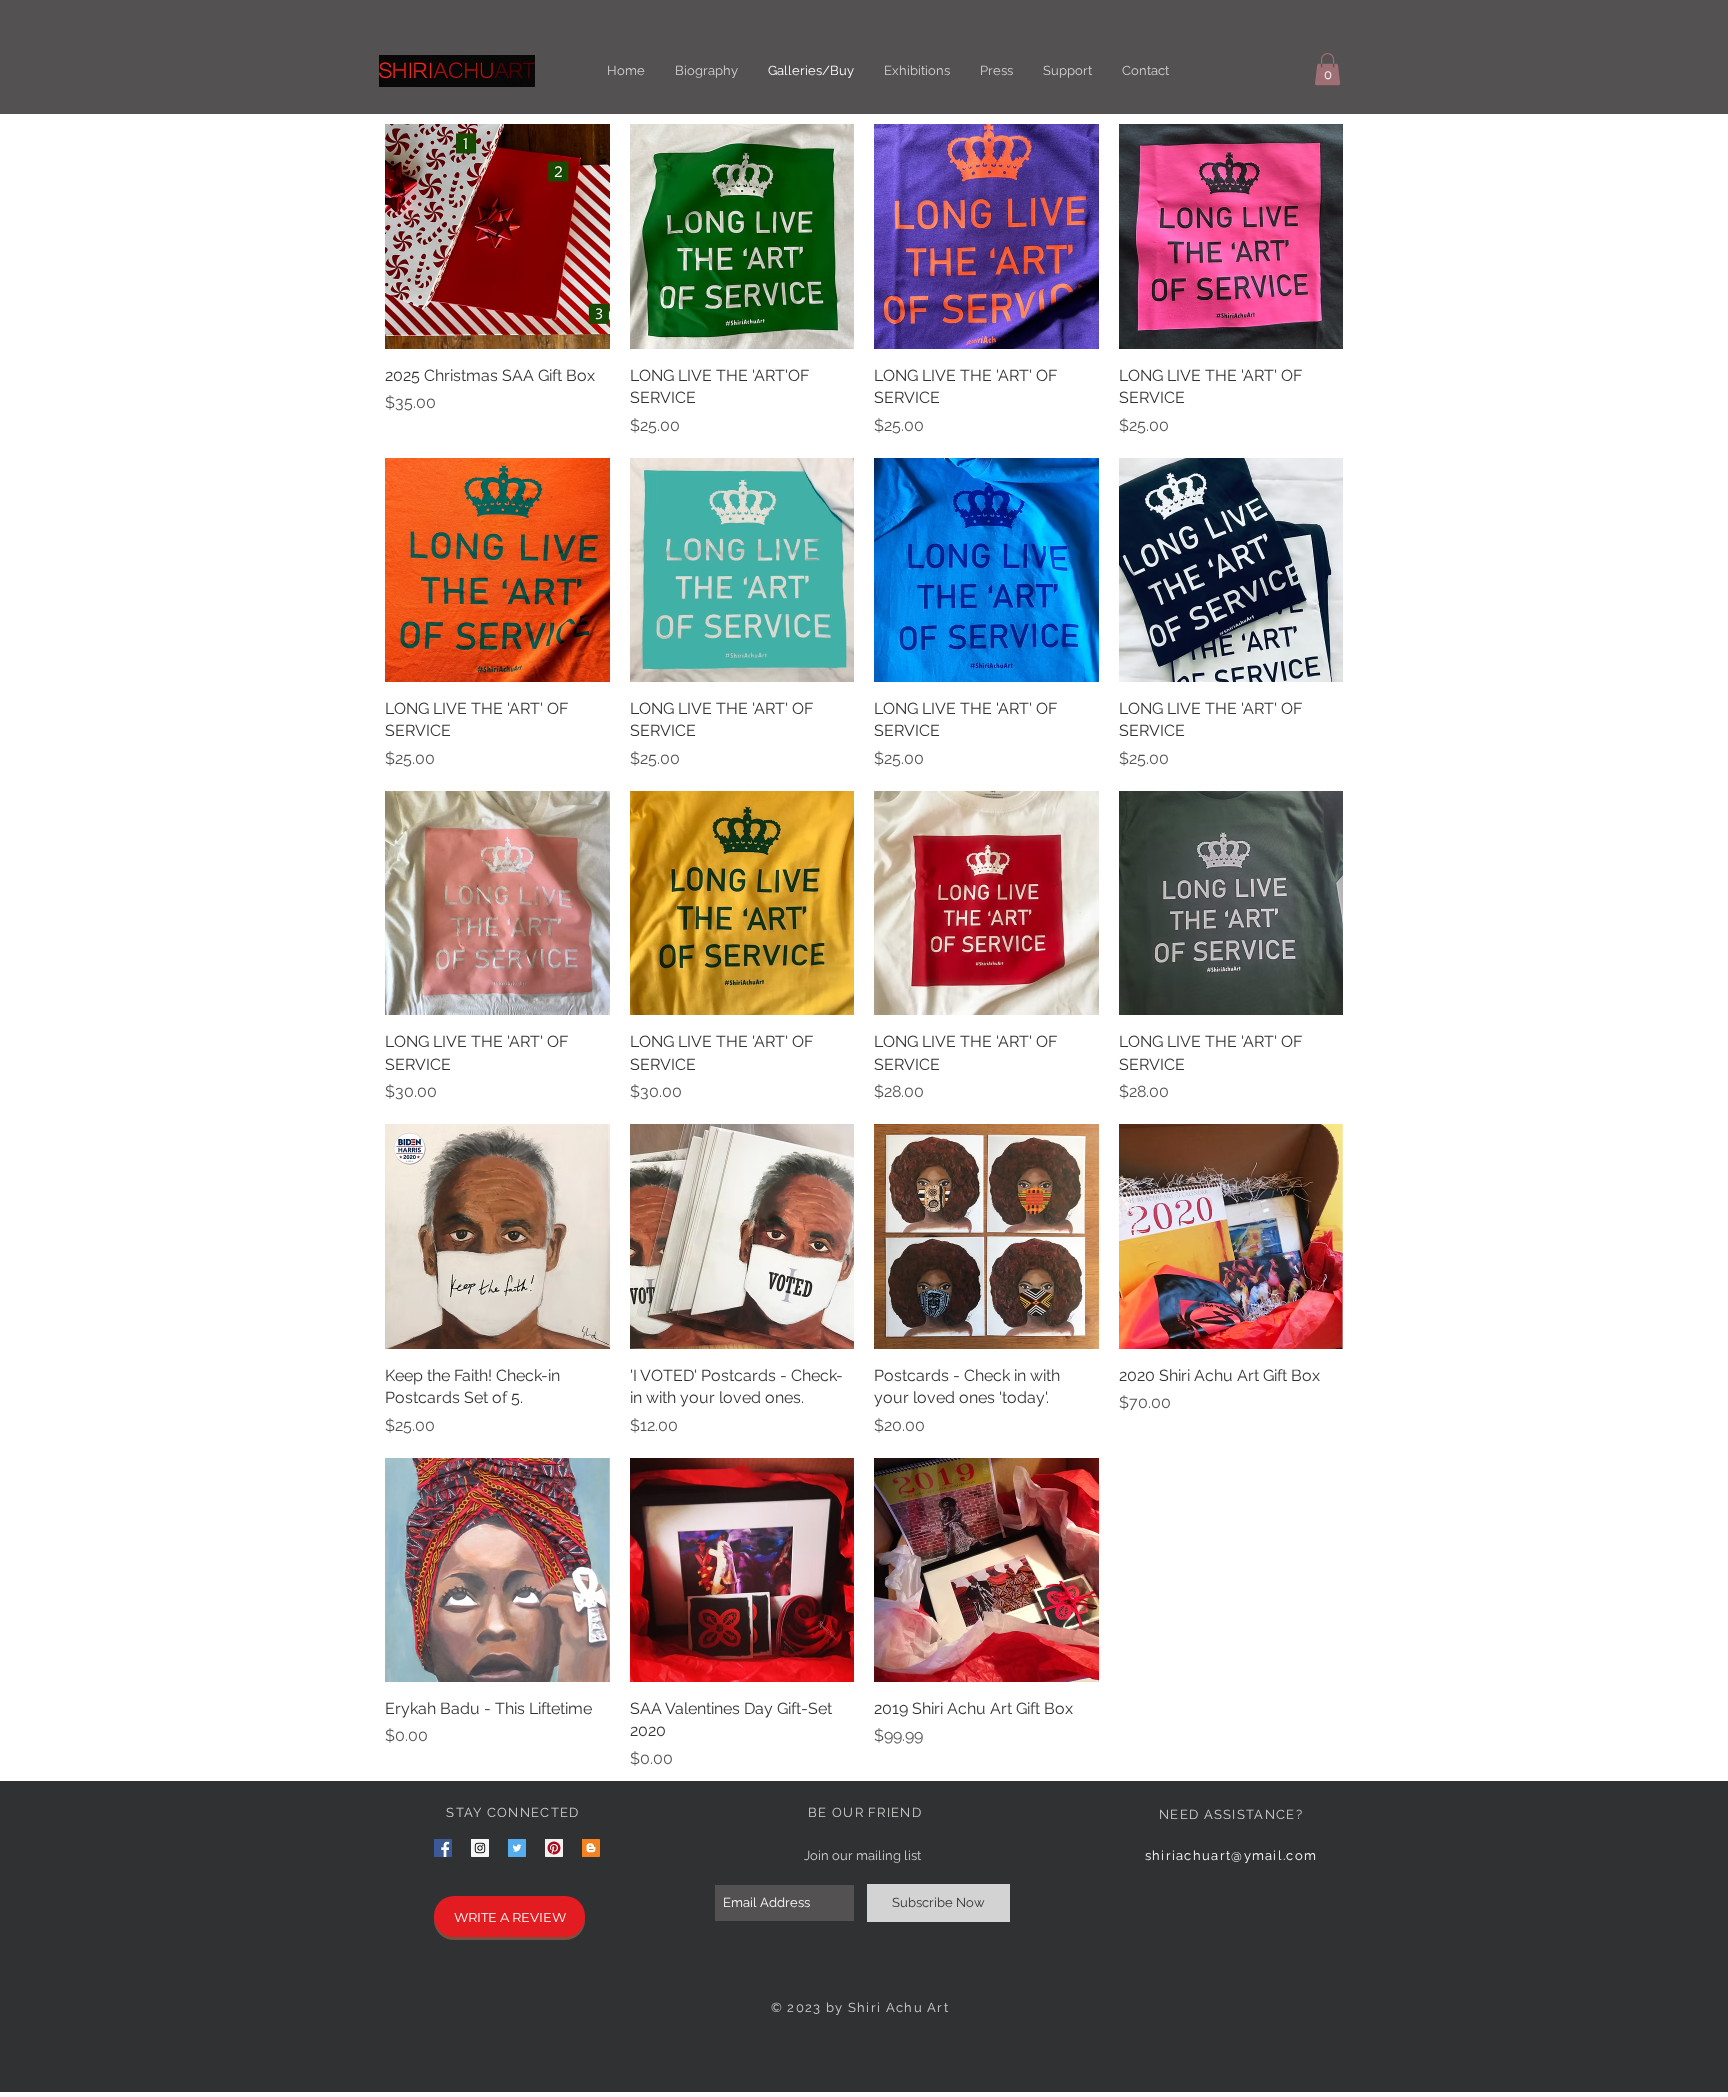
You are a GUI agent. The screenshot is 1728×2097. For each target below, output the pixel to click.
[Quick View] (497, 236)
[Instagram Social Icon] (480, 1848)
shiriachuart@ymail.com (1231, 1855)
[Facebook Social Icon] (443, 1848)
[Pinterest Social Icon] (554, 1848)
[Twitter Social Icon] (517, 1848)
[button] (1327, 69)
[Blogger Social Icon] (591, 1848)
